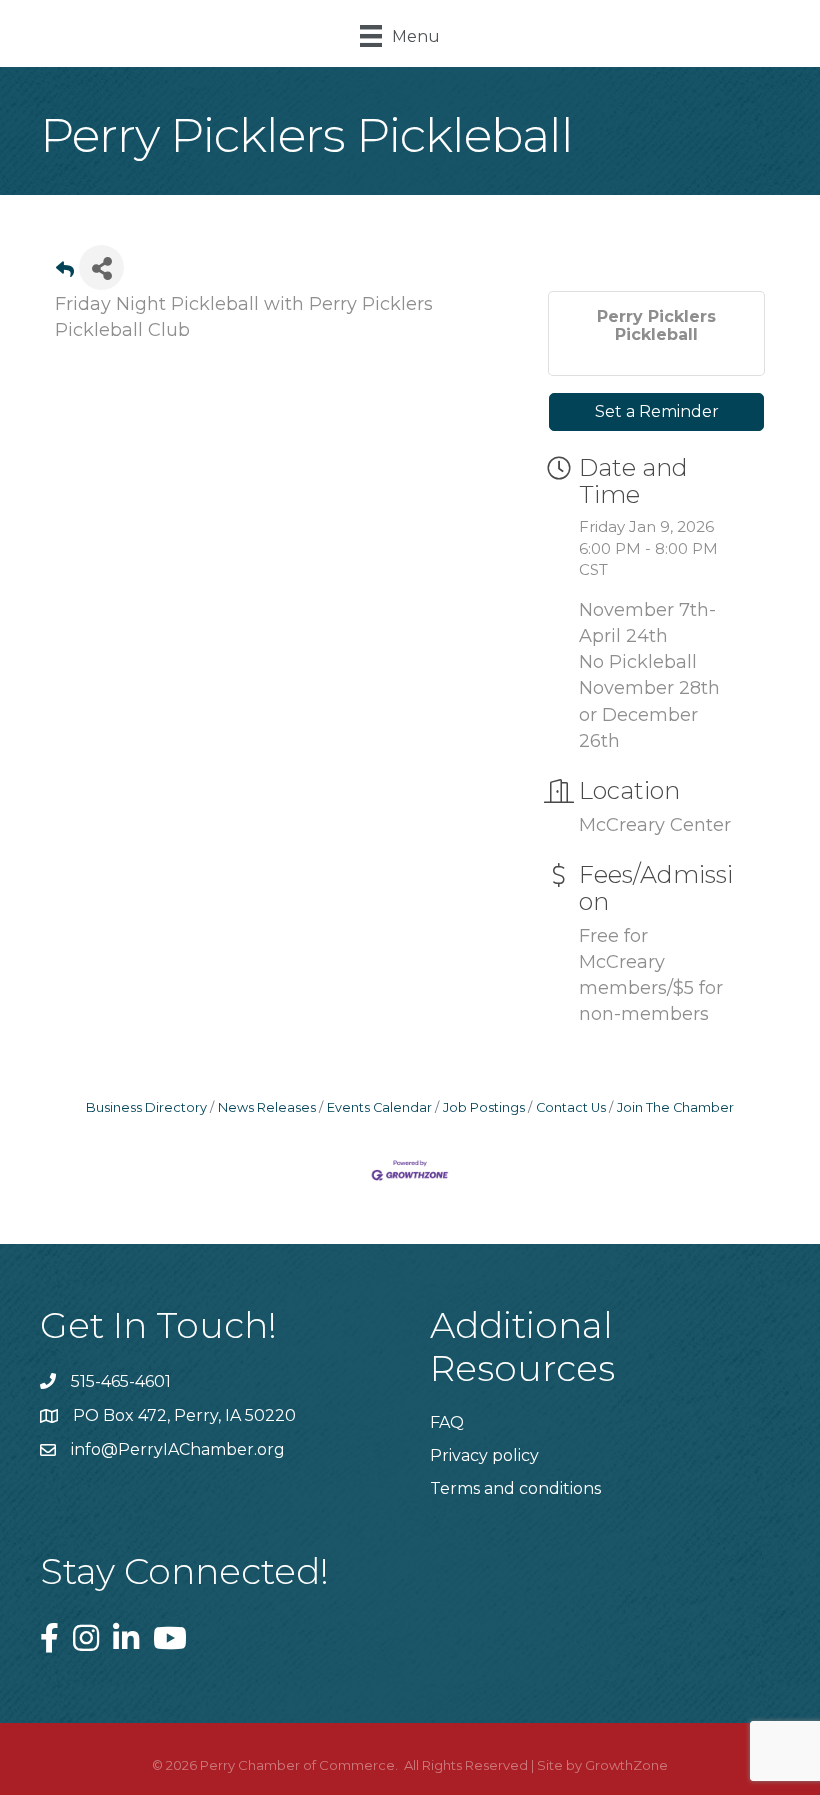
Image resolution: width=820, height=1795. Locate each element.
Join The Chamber (675, 1107)
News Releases (267, 1107)
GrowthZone (626, 1765)
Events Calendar (379, 1107)
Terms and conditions (515, 1488)
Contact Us (571, 1107)
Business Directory (146, 1107)
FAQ (447, 1422)
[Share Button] (101, 267)
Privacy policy (484, 1455)
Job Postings (484, 1107)
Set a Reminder (657, 411)
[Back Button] (65, 273)
